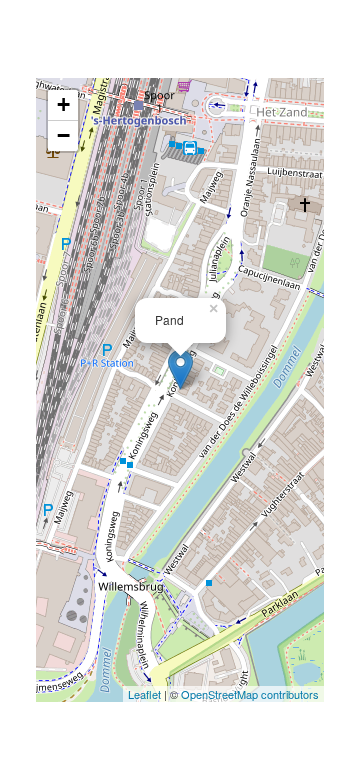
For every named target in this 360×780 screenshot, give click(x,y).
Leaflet (144, 694)
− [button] (63, 135)
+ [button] (63, 104)
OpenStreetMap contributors (250, 694)
